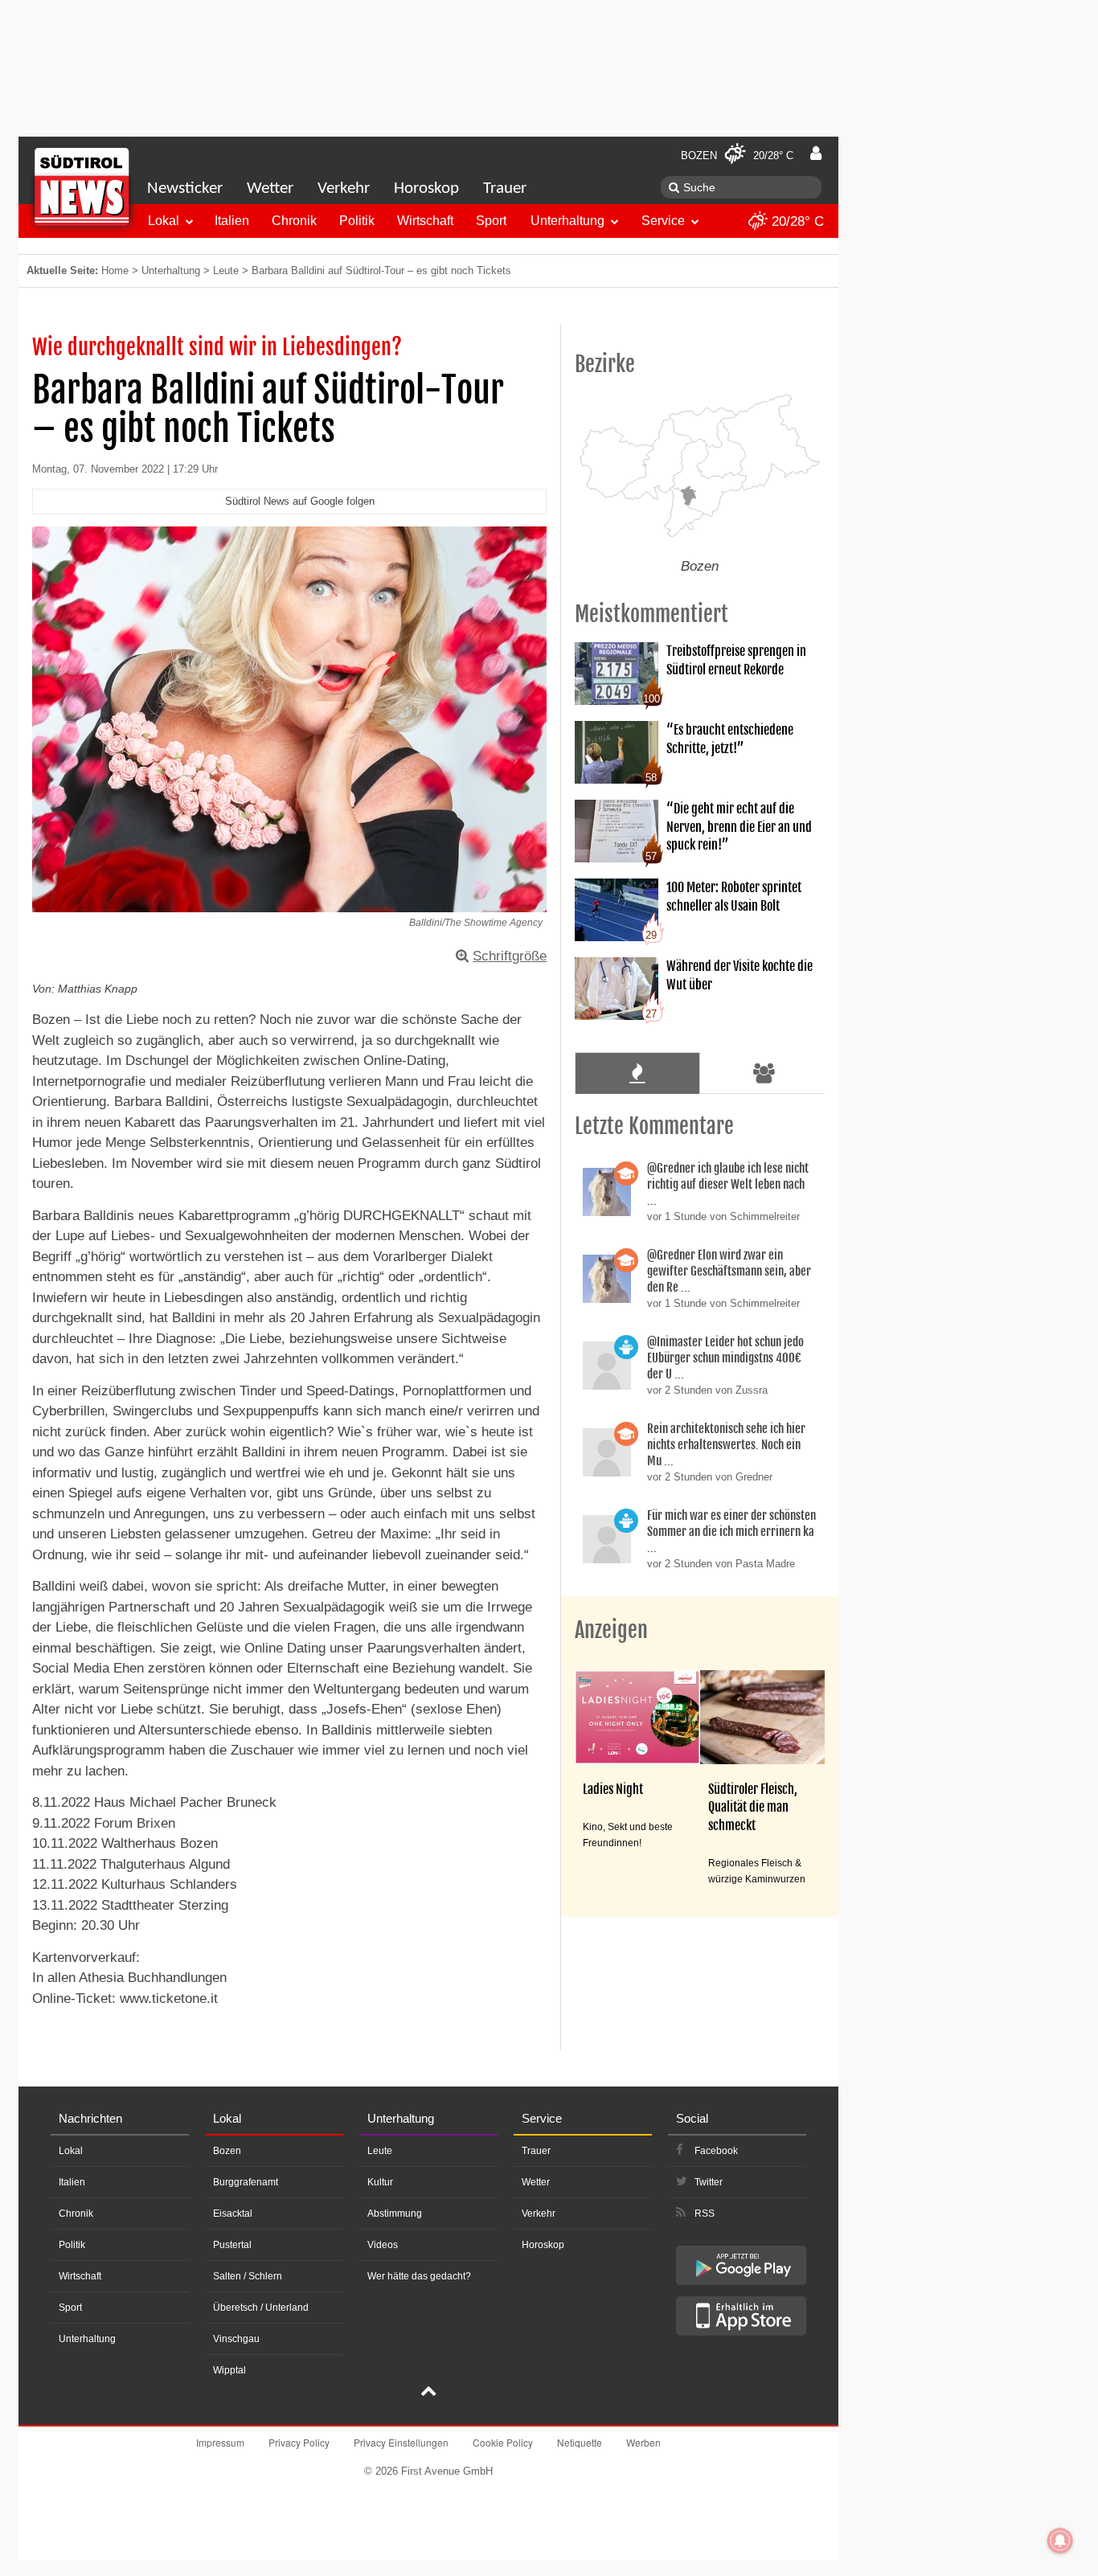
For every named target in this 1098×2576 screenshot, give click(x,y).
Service (663, 221)
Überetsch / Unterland (261, 2308)
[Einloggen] (816, 154)
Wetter (270, 188)
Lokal (164, 221)
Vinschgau (236, 2339)
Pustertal (232, 2245)
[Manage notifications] (1060, 2541)
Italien (232, 221)
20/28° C (796, 221)
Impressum (220, 2442)
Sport (491, 221)
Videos (383, 2245)
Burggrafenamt (246, 2182)
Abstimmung (395, 2214)
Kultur (380, 2182)
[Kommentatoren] (764, 1073)
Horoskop (426, 188)
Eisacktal (233, 2214)
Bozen (227, 2151)
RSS (705, 2214)
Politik (357, 221)
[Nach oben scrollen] (428, 2393)
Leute (226, 270)
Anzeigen (611, 1630)
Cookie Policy (503, 2442)
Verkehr (344, 188)
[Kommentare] (637, 1073)
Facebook (716, 2151)
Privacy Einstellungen (401, 2442)
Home (115, 270)
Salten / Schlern (248, 2276)
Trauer (505, 188)
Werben (643, 2442)
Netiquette (580, 2442)
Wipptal (229, 2370)
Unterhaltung (567, 221)
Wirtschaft (425, 221)
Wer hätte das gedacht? (419, 2276)
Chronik (294, 221)
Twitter (709, 2182)
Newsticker (185, 188)
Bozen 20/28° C (737, 156)
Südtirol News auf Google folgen (300, 501)
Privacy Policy (299, 2442)
